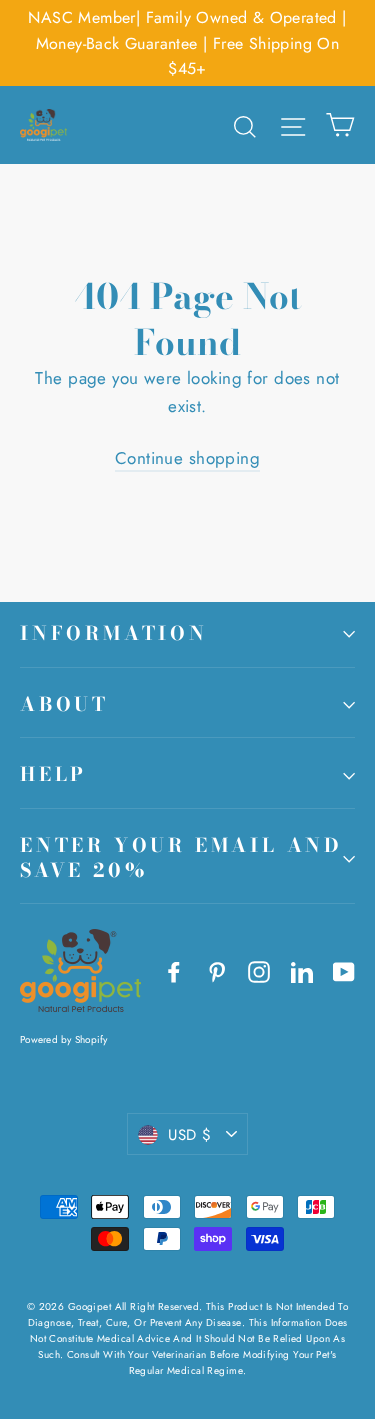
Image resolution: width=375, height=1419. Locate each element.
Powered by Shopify (64, 1039)
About (64, 704)
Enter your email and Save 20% (181, 858)
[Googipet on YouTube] (344, 970)
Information (114, 633)
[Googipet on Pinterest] (217, 970)
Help (53, 774)
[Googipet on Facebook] (174, 970)
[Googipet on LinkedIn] (302, 970)
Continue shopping (187, 458)
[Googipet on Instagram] (259, 970)
